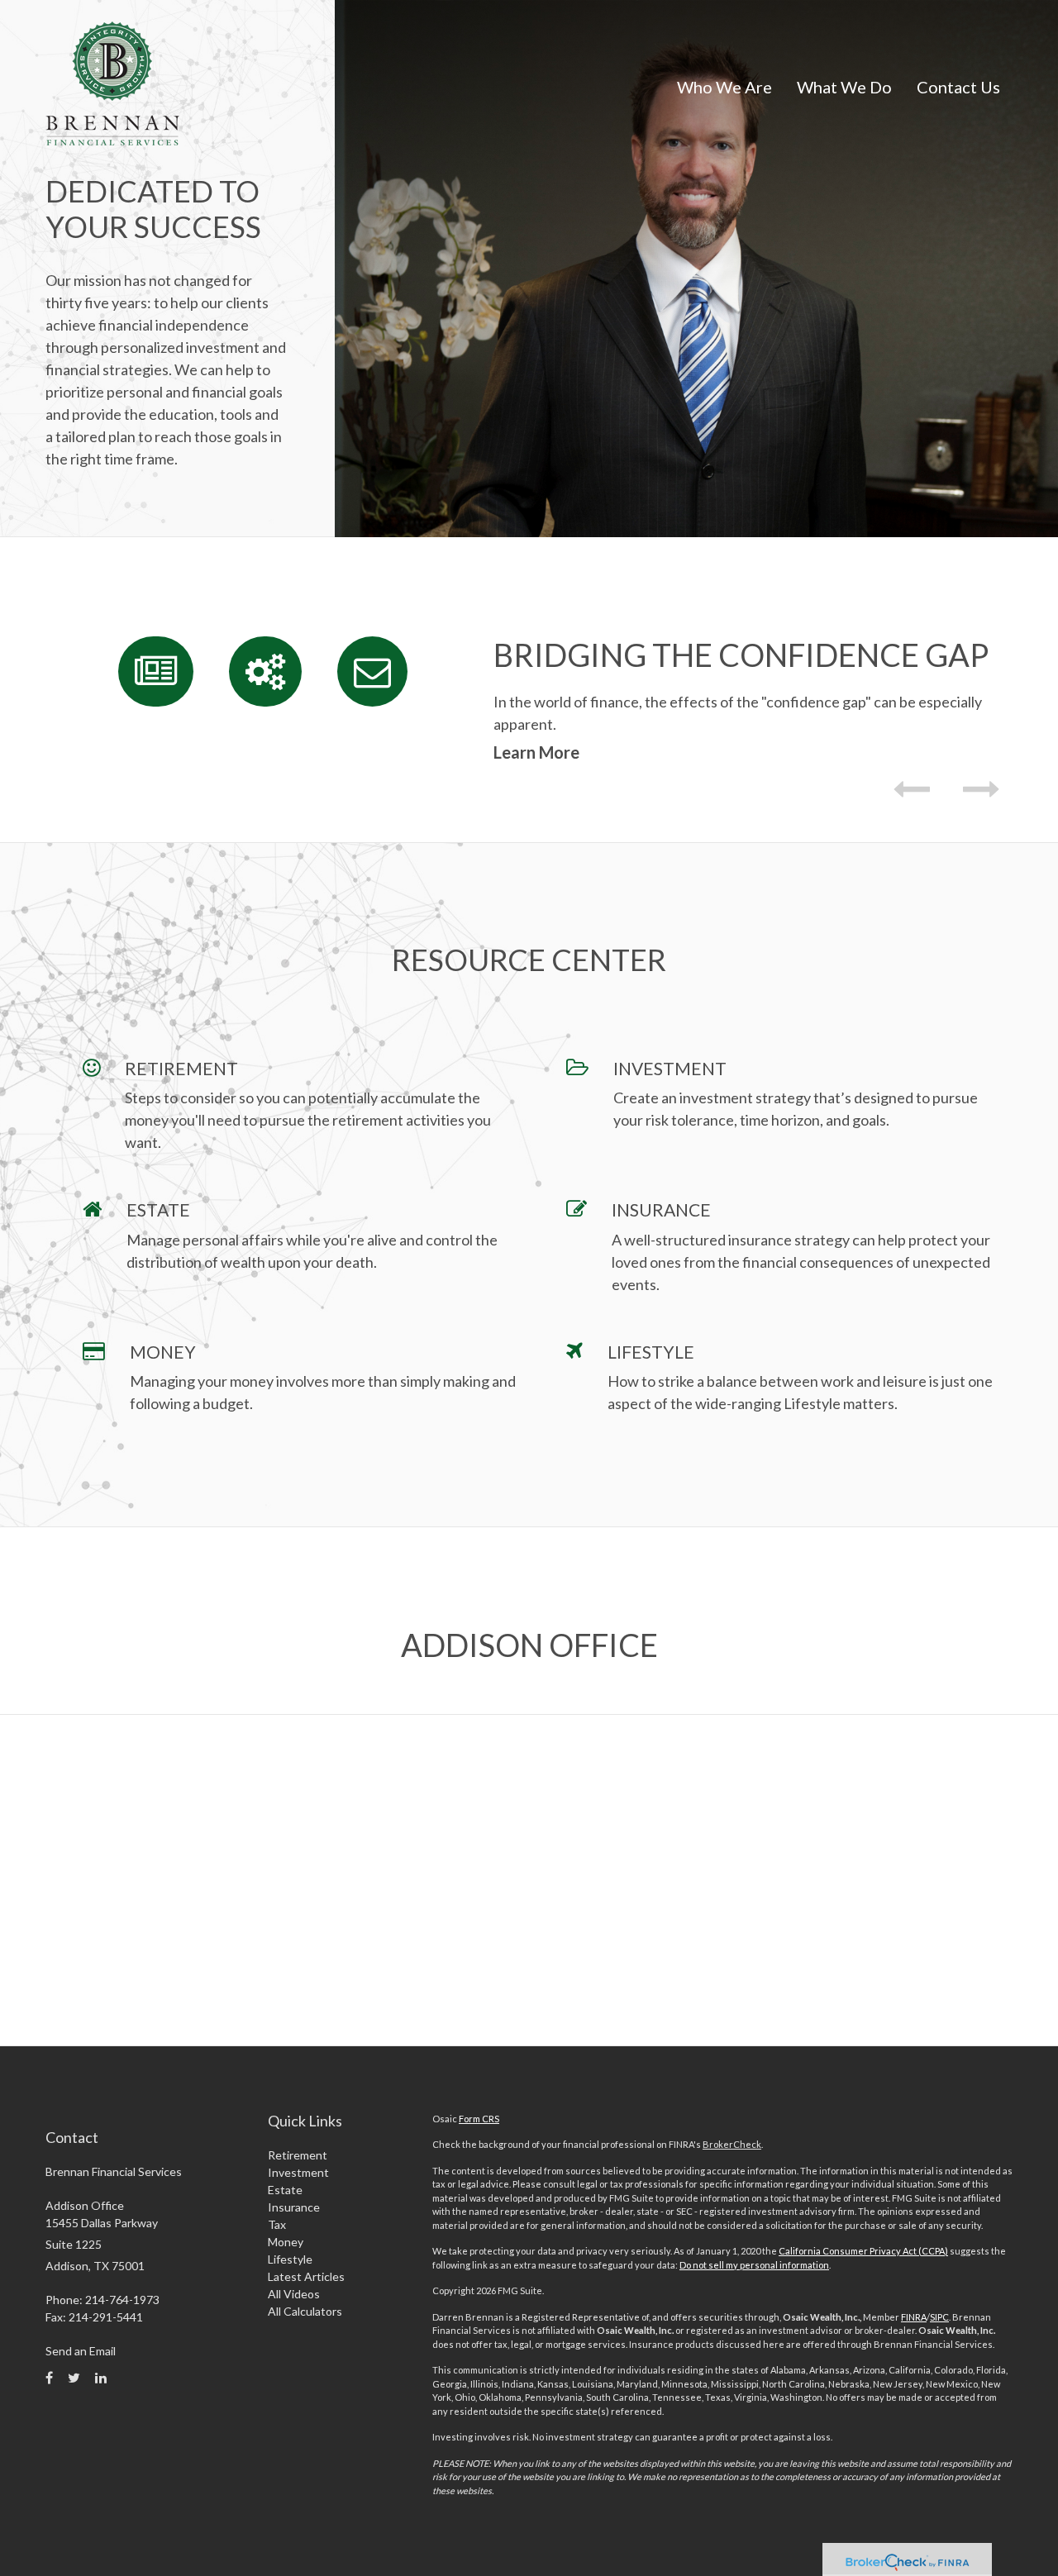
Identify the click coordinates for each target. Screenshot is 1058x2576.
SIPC (939, 2317)
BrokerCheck (732, 2144)
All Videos (294, 2294)
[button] (724, 87)
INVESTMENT (670, 1068)
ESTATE (158, 1209)
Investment (298, 2172)
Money (286, 2242)
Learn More (536, 752)
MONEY (163, 1352)
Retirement (298, 2155)
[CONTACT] (372, 671)
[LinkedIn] (101, 2378)
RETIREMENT (181, 1068)
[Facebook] (49, 2378)
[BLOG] (156, 671)
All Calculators (305, 2311)
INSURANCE (661, 1209)
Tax (277, 2224)
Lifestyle (290, 2259)
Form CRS (479, 2119)
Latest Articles (306, 2276)
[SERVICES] (265, 671)
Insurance (294, 2207)
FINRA (914, 2317)
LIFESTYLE (651, 1352)
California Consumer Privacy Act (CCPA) (863, 2251)
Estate (285, 2190)
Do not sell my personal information (754, 2265)
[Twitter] (74, 2378)
